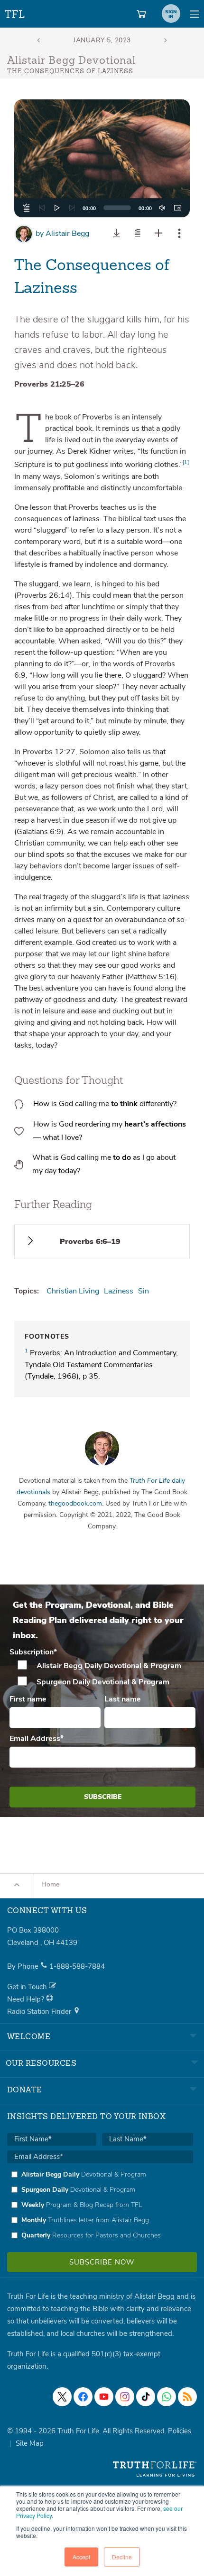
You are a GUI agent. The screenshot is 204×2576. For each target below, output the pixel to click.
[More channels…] (187, 2397)
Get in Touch (28, 1987)
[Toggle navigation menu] (195, 14)
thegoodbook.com (75, 1503)
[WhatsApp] (167, 2397)
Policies (180, 2431)
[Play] (57, 208)
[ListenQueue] (27, 208)
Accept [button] (81, 2557)
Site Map (30, 2443)
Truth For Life (15, 12)
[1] (186, 462)
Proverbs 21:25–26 (49, 384)
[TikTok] (146, 2397)
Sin (144, 1291)
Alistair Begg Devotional (71, 61)
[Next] (72, 208)
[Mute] (162, 208)
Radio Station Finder (40, 2012)
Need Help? (27, 1999)
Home (50, 1884)
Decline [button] (122, 2557)
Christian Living (73, 1291)
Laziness (119, 1291)
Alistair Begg (62, 233)
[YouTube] (104, 2397)
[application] (102, 208)
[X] (62, 2397)
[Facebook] (83, 2397)
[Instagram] (125, 2397)
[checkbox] (102, 1674)
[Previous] (42, 208)
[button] (102, 158)
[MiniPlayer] (177, 208)
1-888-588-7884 (77, 1966)
